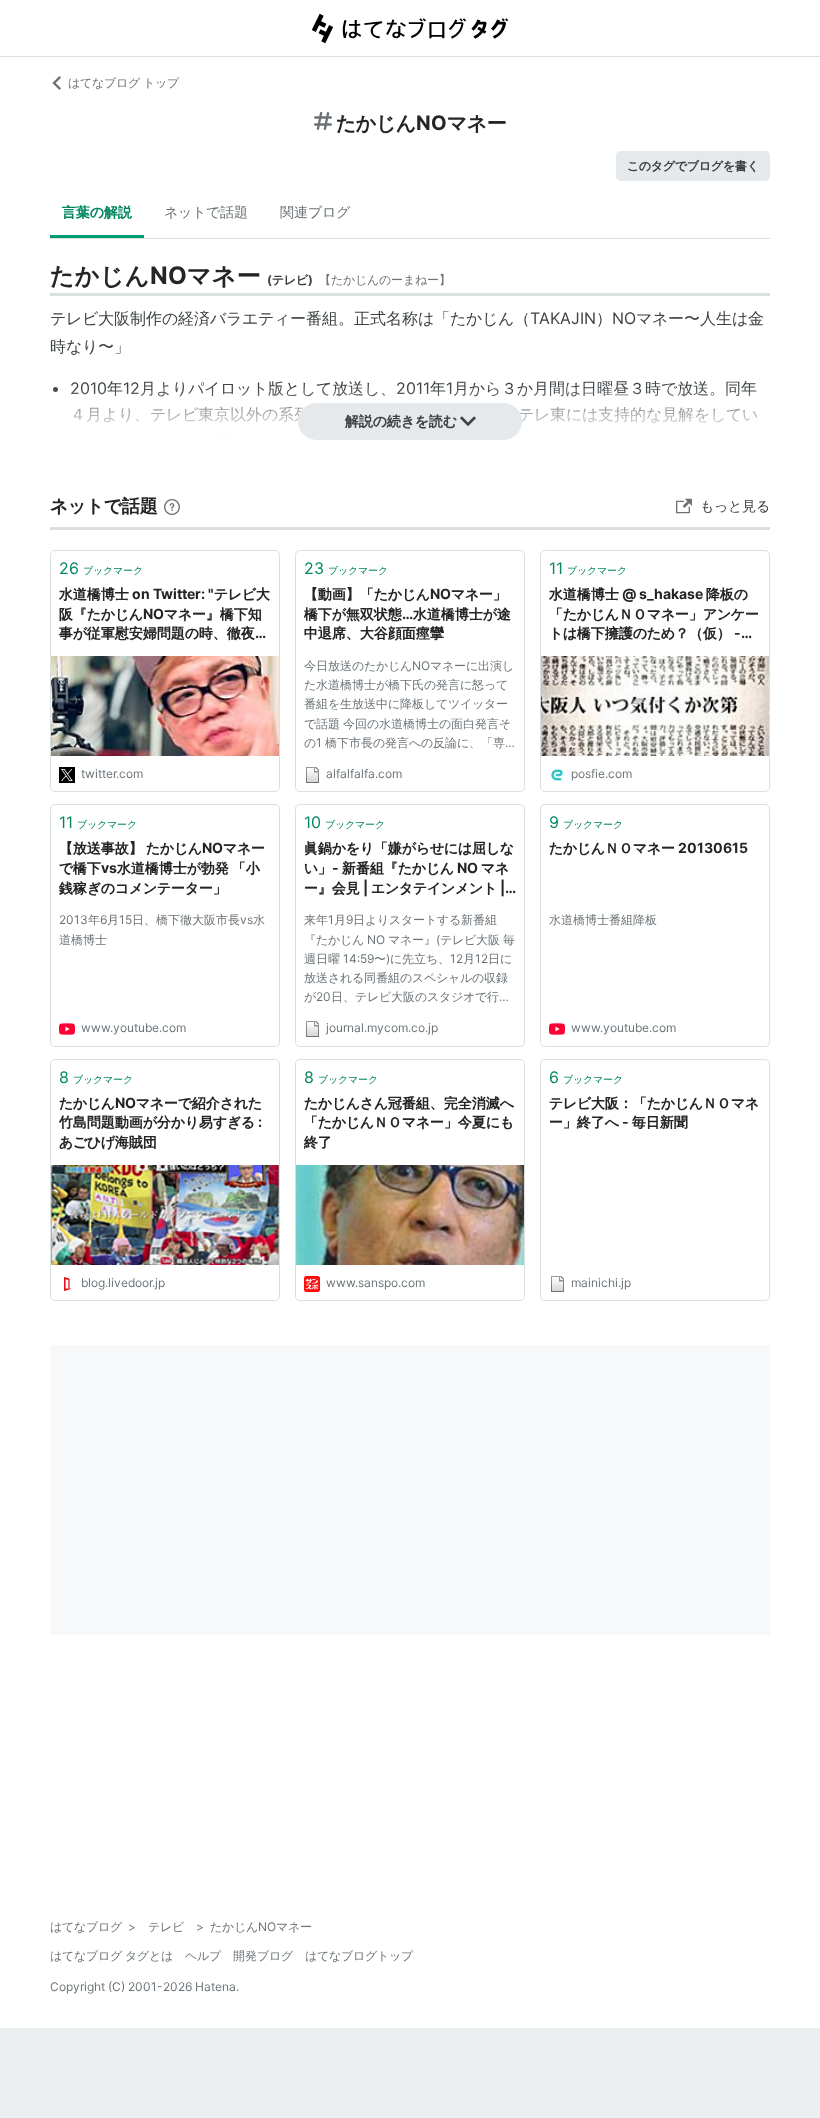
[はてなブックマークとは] (172, 505)
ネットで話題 (206, 211)
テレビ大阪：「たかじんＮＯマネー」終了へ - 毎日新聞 (654, 1112)
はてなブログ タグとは (111, 1955)
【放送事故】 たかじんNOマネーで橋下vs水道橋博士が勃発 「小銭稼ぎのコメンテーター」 (162, 867)
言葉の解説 (97, 211)
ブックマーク (101, 568)
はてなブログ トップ (123, 82)
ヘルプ (203, 1955)
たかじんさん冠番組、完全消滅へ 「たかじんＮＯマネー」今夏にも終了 (410, 1122)
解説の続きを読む (401, 420)
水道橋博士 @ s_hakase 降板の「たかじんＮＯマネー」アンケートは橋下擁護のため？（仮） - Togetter (654, 614)
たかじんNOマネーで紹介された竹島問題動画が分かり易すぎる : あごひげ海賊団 (160, 1122)
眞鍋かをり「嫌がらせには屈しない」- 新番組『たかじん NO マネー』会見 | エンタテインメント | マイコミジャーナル (409, 868)
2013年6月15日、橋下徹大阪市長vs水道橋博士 (162, 929)
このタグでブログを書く (693, 165)
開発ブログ (263, 1955)
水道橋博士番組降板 (603, 919)
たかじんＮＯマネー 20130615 (648, 847)
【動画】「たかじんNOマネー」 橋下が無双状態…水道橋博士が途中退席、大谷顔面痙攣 (407, 613)
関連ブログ (315, 211)
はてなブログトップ (359, 1955)
